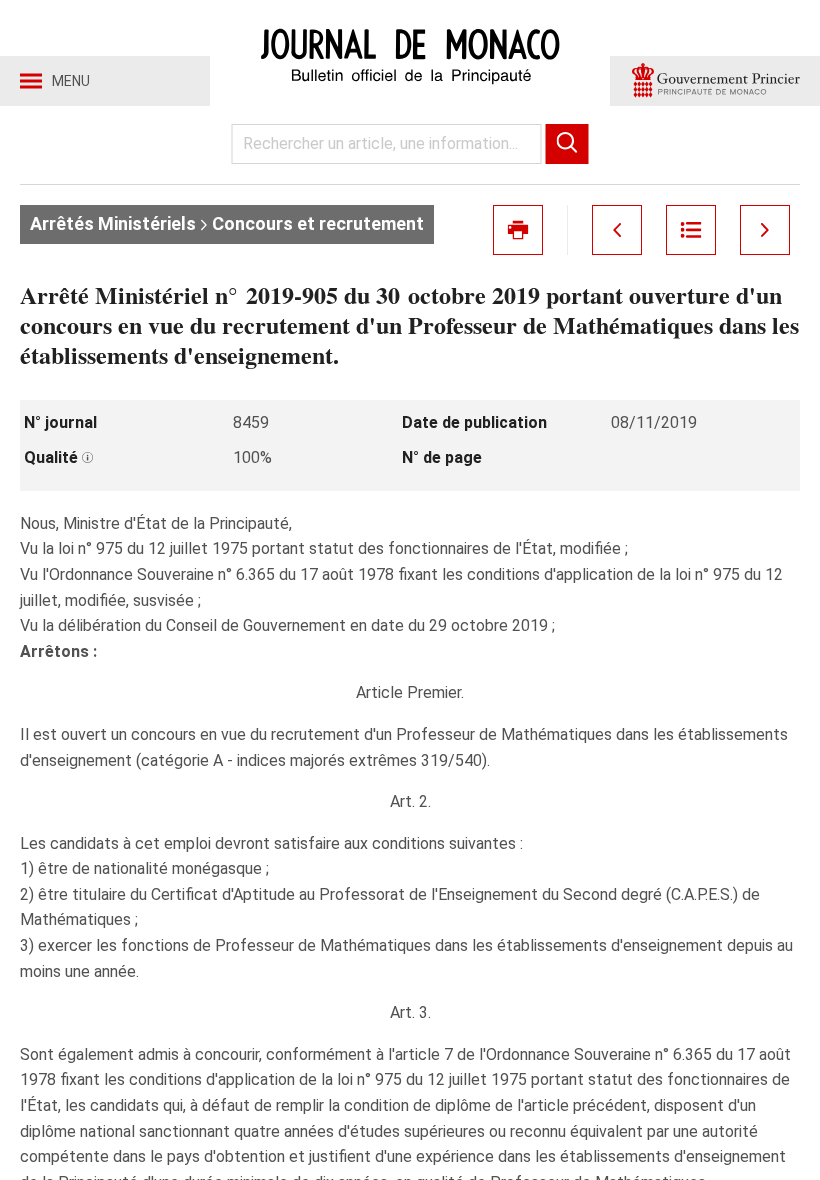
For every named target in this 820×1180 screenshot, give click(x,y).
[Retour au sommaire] (691, 230)
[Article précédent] (617, 230)
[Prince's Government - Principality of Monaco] (715, 81)
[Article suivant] (765, 230)
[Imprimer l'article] (518, 230)
